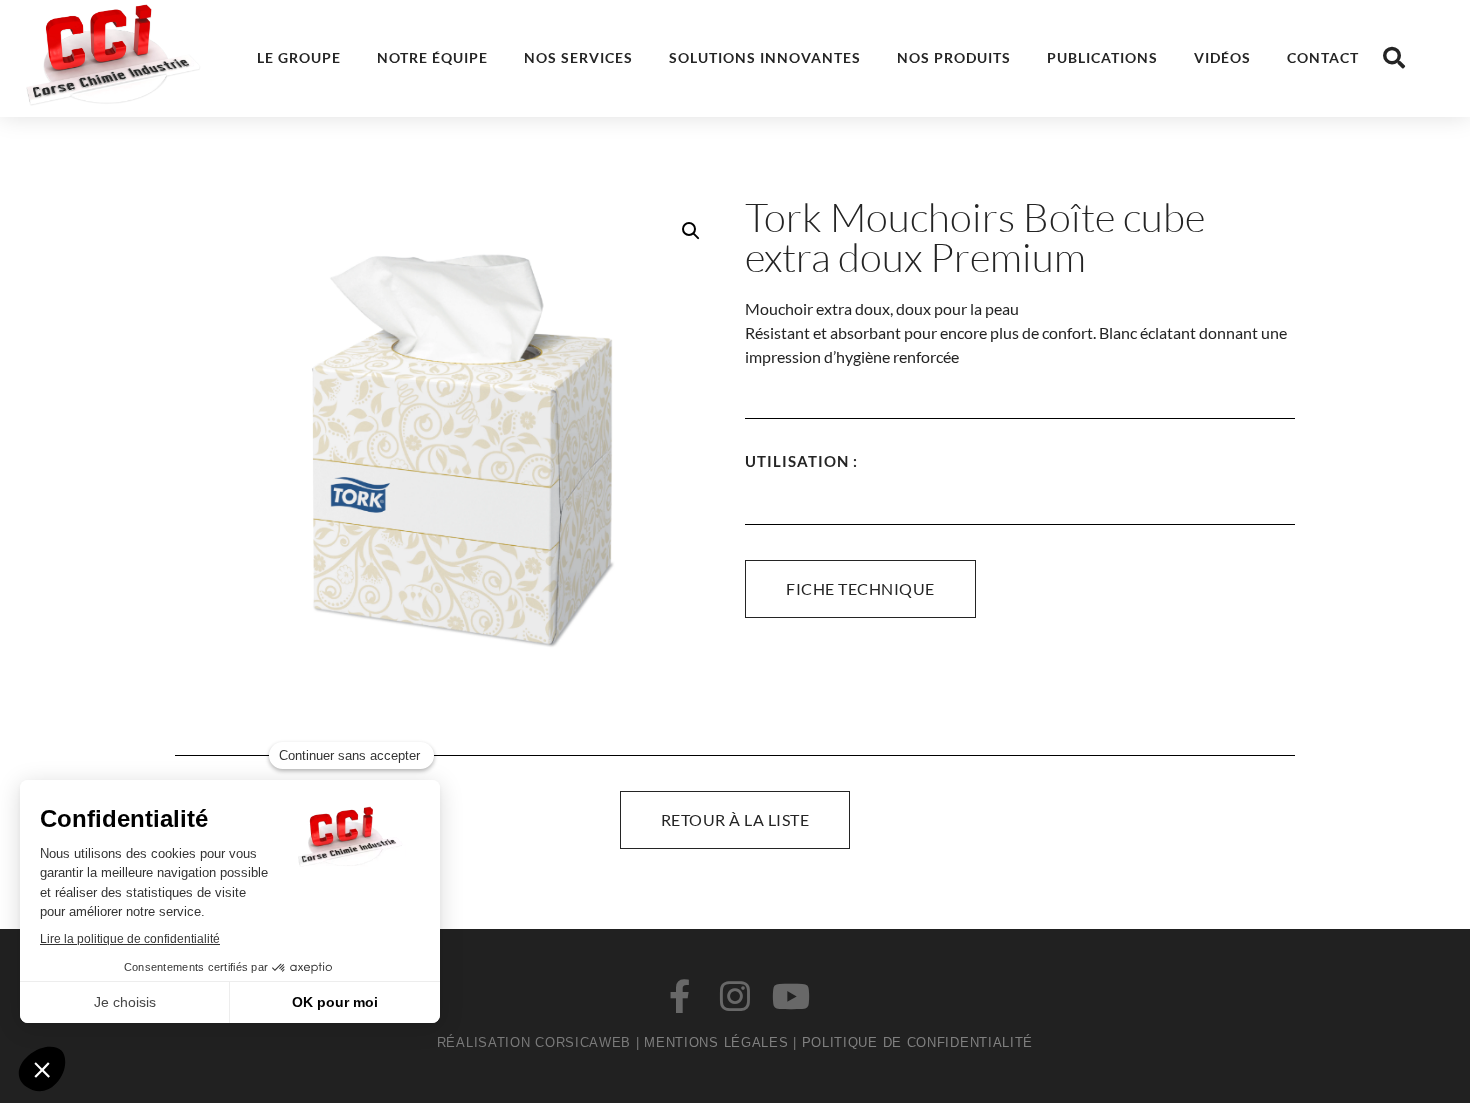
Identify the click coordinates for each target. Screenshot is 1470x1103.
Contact (1323, 57)
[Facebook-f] (679, 996)
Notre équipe (432, 57)
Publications (1102, 57)
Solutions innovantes (765, 57)
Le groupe (299, 57)
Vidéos (1222, 57)
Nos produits (954, 57)
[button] (1394, 58)
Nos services (578, 57)
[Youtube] (791, 996)
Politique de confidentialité (918, 1042)
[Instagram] (735, 996)
